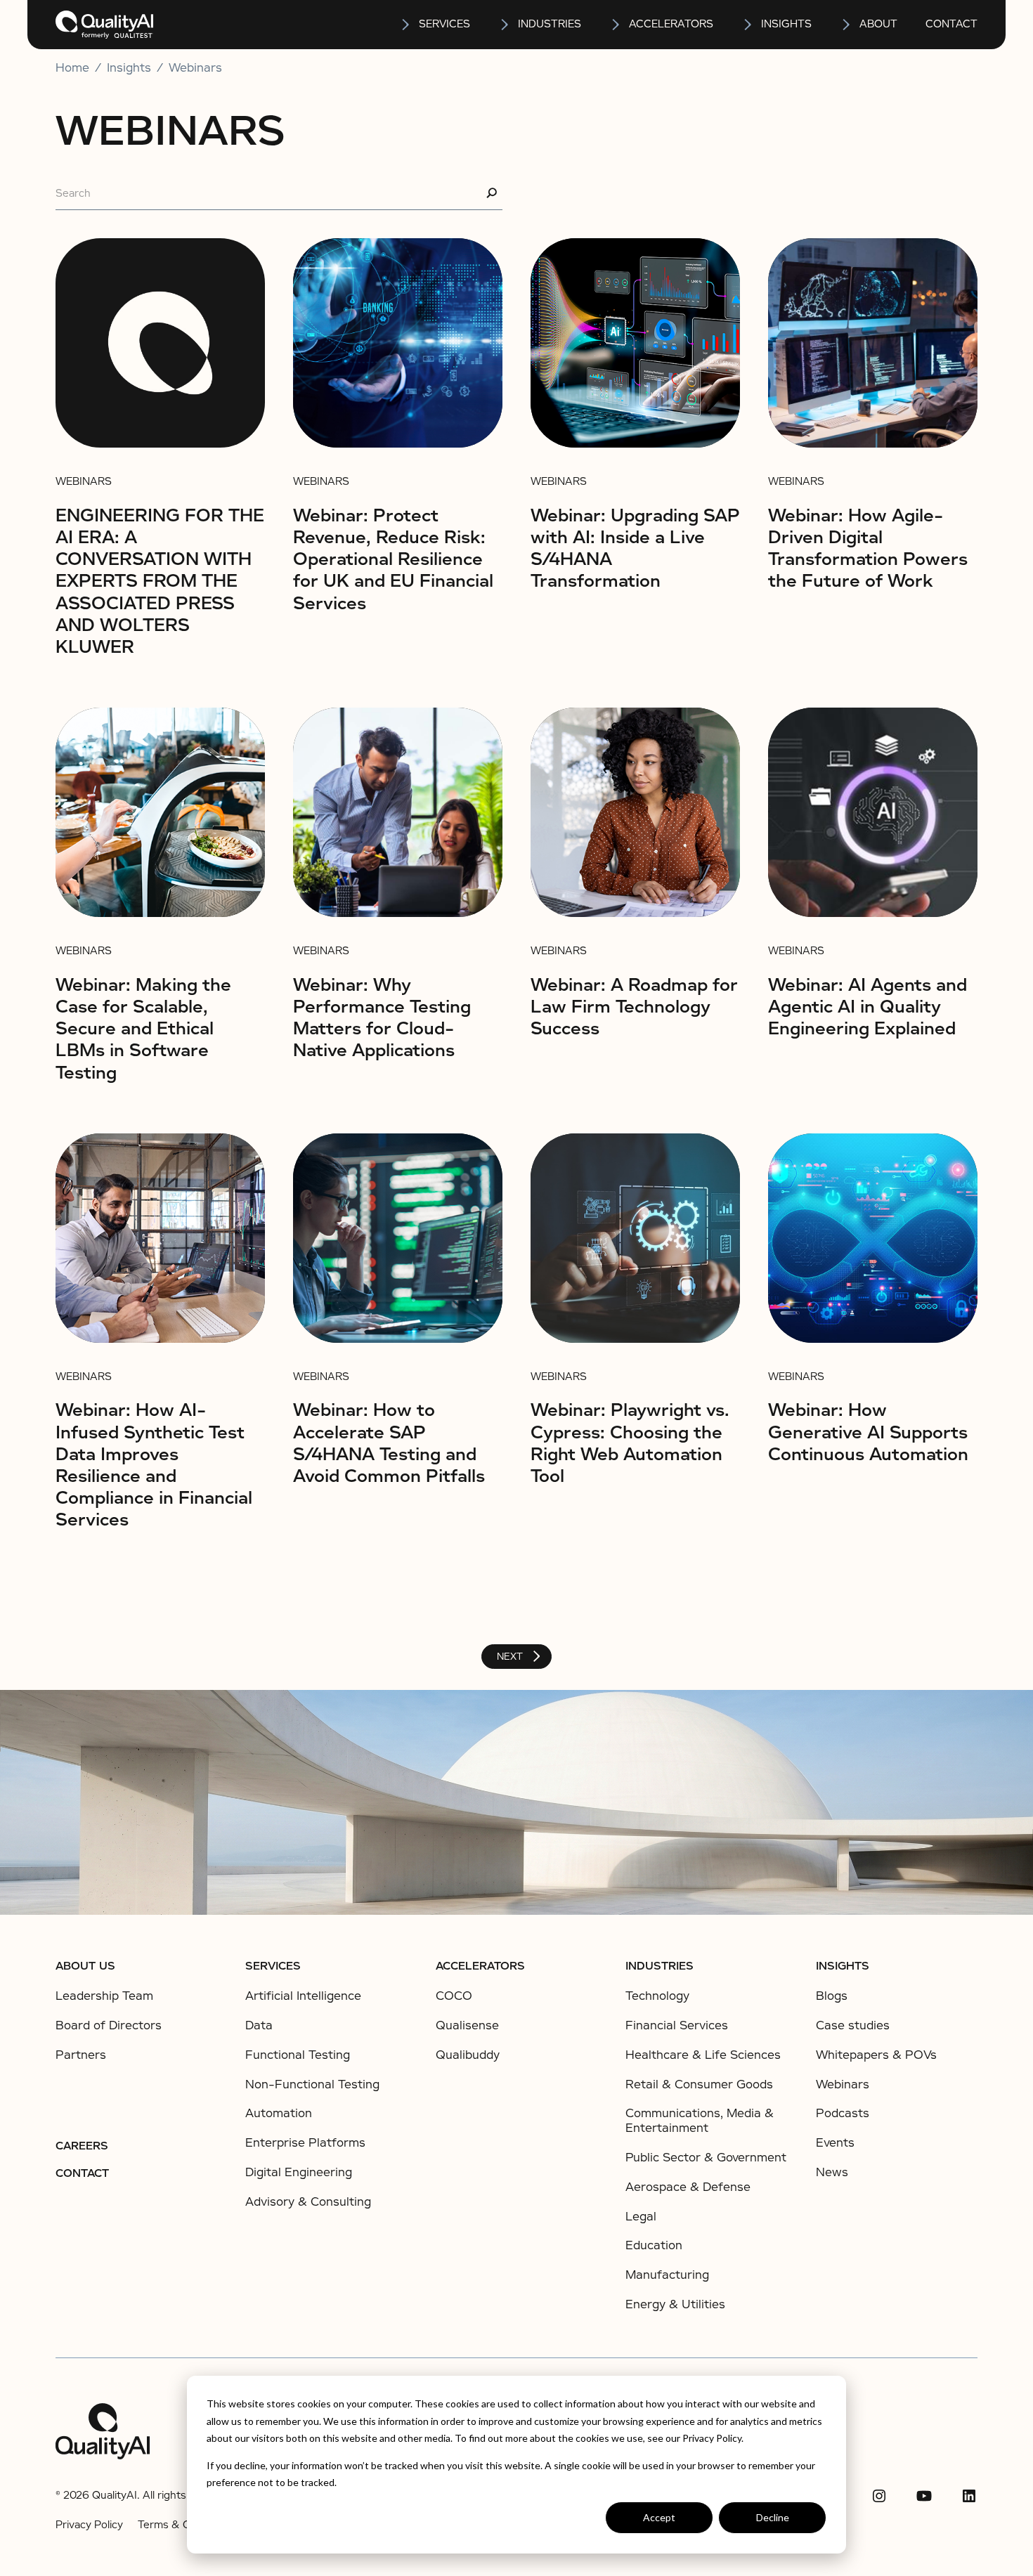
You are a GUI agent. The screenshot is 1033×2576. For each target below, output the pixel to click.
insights (786, 24)
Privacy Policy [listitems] (89, 2525)
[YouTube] (924, 2496)
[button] (435, 25)
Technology (657, 1996)
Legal (641, 2217)
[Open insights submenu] (748, 25)
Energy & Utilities (675, 2304)
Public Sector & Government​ (706, 2158)
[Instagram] (879, 2496)
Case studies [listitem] (853, 2026)
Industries (550, 24)
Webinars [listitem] (843, 2085)
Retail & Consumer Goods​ (699, 2084)
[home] (104, 25)
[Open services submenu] (406, 25)
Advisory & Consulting (308, 2202)
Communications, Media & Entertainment (700, 2121)
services (444, 24)
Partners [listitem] (81, 2055)
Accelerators (671, 24)
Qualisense (467, 2025)
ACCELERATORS (480, 1966)
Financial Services (677, 2025)
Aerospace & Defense (688, 2187)
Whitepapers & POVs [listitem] (876, 2055)
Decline (773, 2517)
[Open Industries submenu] (505, 25)
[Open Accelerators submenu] (616, 25)
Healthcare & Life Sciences (703, 2055)
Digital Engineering (299, 2172)
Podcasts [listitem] (843, 2114)
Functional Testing (298, 2055)
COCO (454, 1996)
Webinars (195, 68)
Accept (659, 2517)
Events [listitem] (835, 2143)
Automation (279, 2113)
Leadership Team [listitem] (104, 1996)
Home (72, 68)
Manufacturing (667, 2275)
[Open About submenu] (847, 25)
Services (273, 1966)
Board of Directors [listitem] (109, 2026)
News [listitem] (832, 2173)
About (878, 24)
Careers (82, 2146)
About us (85, 1966)
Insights (843, 1966)
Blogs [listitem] (832, 1996)
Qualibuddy (468, 2055)
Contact (951, 24)
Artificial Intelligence (303, 1996)
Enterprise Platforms (305, 2143)
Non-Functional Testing (312, 2084)
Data (259, 2025)
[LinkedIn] (969, 2496)
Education (654, 2245)
